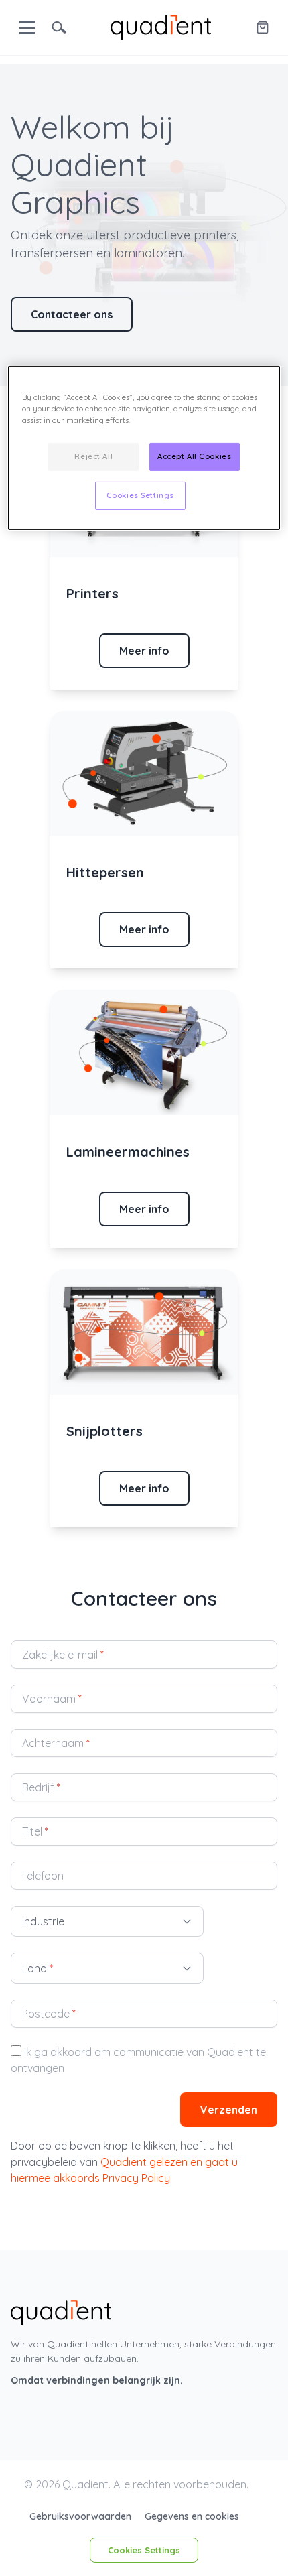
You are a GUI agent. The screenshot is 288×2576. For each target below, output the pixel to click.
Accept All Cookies (194, 456)
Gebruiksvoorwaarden (82, 2516)
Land (38, 1968)
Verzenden (229, 2110)
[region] (144, 447)
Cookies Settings (144, 2550)
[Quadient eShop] (263, 27)
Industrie (43, 1921)
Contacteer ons (72, 314)
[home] (161, 26)
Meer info (144, 651)
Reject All (93, 456)
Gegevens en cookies (192, 2516)
